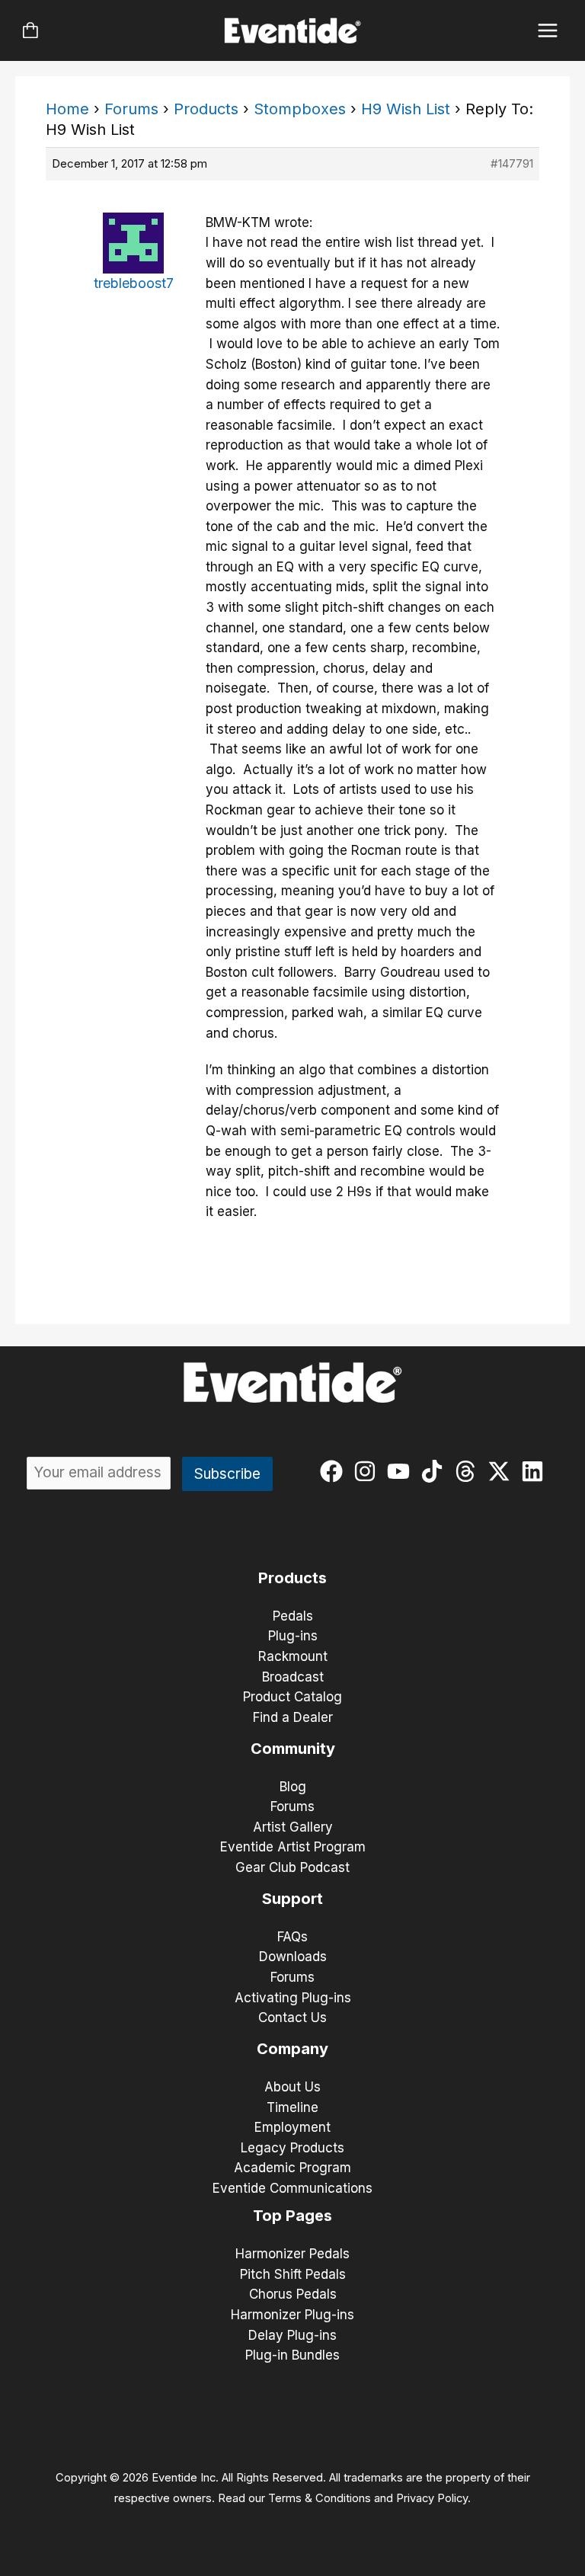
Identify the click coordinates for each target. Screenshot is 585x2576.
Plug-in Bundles (292, 2355)
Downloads (293, 1957)
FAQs (292, 1937)
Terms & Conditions (320, 2498)
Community (293, 1749)
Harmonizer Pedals (292, 2254)
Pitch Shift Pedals (293, 2274)
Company (292, 2049)
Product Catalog (292, 1697)
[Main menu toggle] (548, 31)
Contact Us (292, 2018)
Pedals (293, 1616)
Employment (292, 2127)
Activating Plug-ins (293, 1998)
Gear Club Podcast (292, 1867)
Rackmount (293, 1656)
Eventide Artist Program (293, 1847)
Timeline (292, 2107)
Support (292, 1899)
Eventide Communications (292, 2188)
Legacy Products (292, 2148)
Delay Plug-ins (292, 2335)
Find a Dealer (293, 1717)
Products (206, 109)
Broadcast (293, 1677)
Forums (131, 109)
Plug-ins (293, 1636)
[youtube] (402, 1471)
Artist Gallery (293, 1827)
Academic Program (292, 2168)
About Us (292, 2087)
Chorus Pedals (293, 2294)
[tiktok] (435, 1471)
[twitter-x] (502, 1471)
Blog (293, 1787)
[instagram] (368, 1471)
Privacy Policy (432, 2498)
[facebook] (335, 1471)
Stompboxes (300, 109)
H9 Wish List (406, 109)
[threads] (469, 1471)
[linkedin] (536, 1471)
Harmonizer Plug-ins (292, 2315)
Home (67, 109)
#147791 (512, 163)
